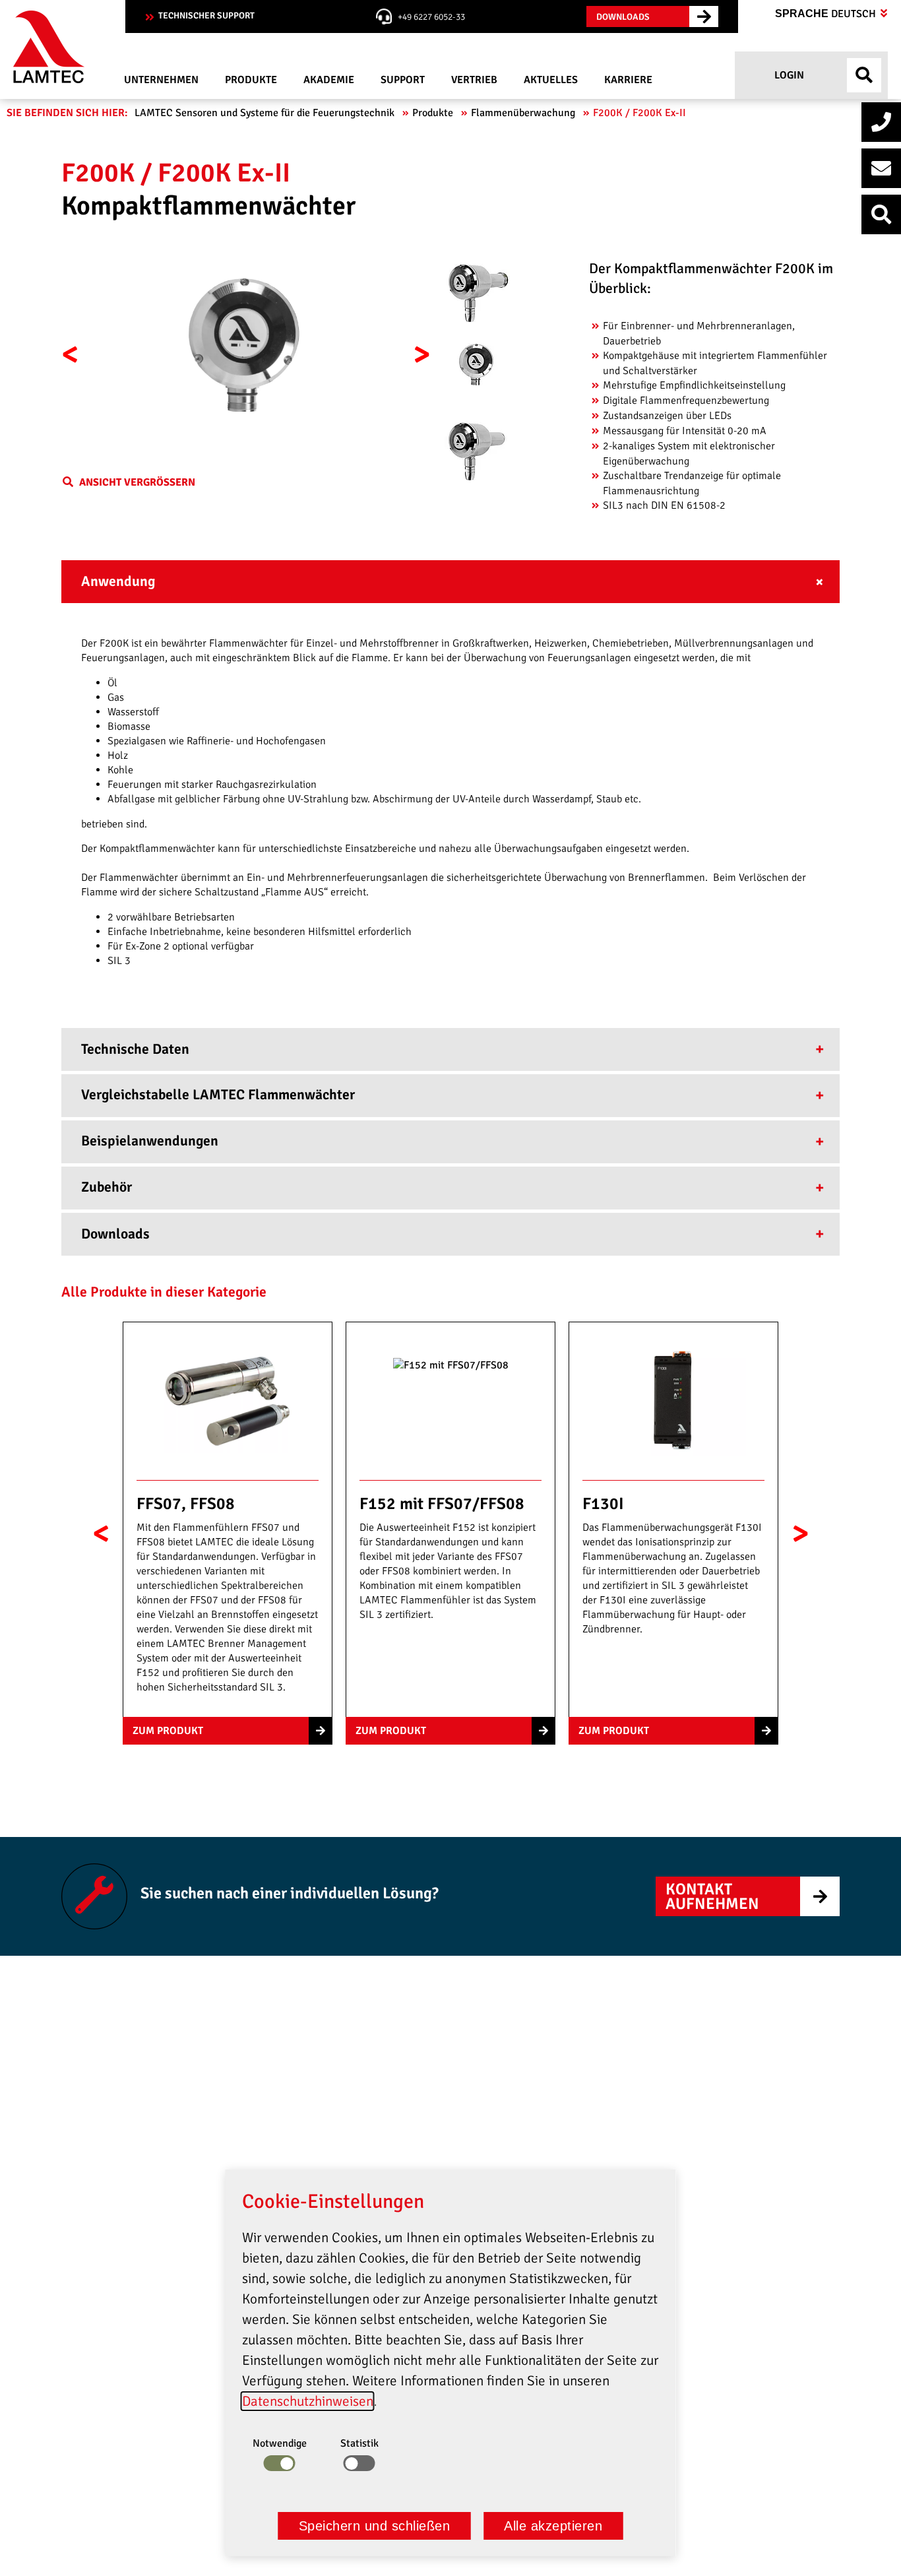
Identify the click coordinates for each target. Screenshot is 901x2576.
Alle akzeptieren (553, 2526)
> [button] (422, 354)
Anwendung (118, 581)
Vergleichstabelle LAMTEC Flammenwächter (218, 1095)
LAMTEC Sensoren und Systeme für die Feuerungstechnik (266, 113)
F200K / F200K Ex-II (641, 113)
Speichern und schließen (375, 2526)
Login (788, 75)
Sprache (827, 14)
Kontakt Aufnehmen (712, 1896)
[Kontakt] (881, 168)
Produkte (434, 113)
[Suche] (881, 214)
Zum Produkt (168, 1731)
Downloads (115, 1234)
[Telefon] (881, 122)
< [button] (70, 354)
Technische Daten (135, 1049)
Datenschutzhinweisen (308, 2401)
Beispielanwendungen (150, 1141)
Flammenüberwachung (524, 113)
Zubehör (107, 1187)
